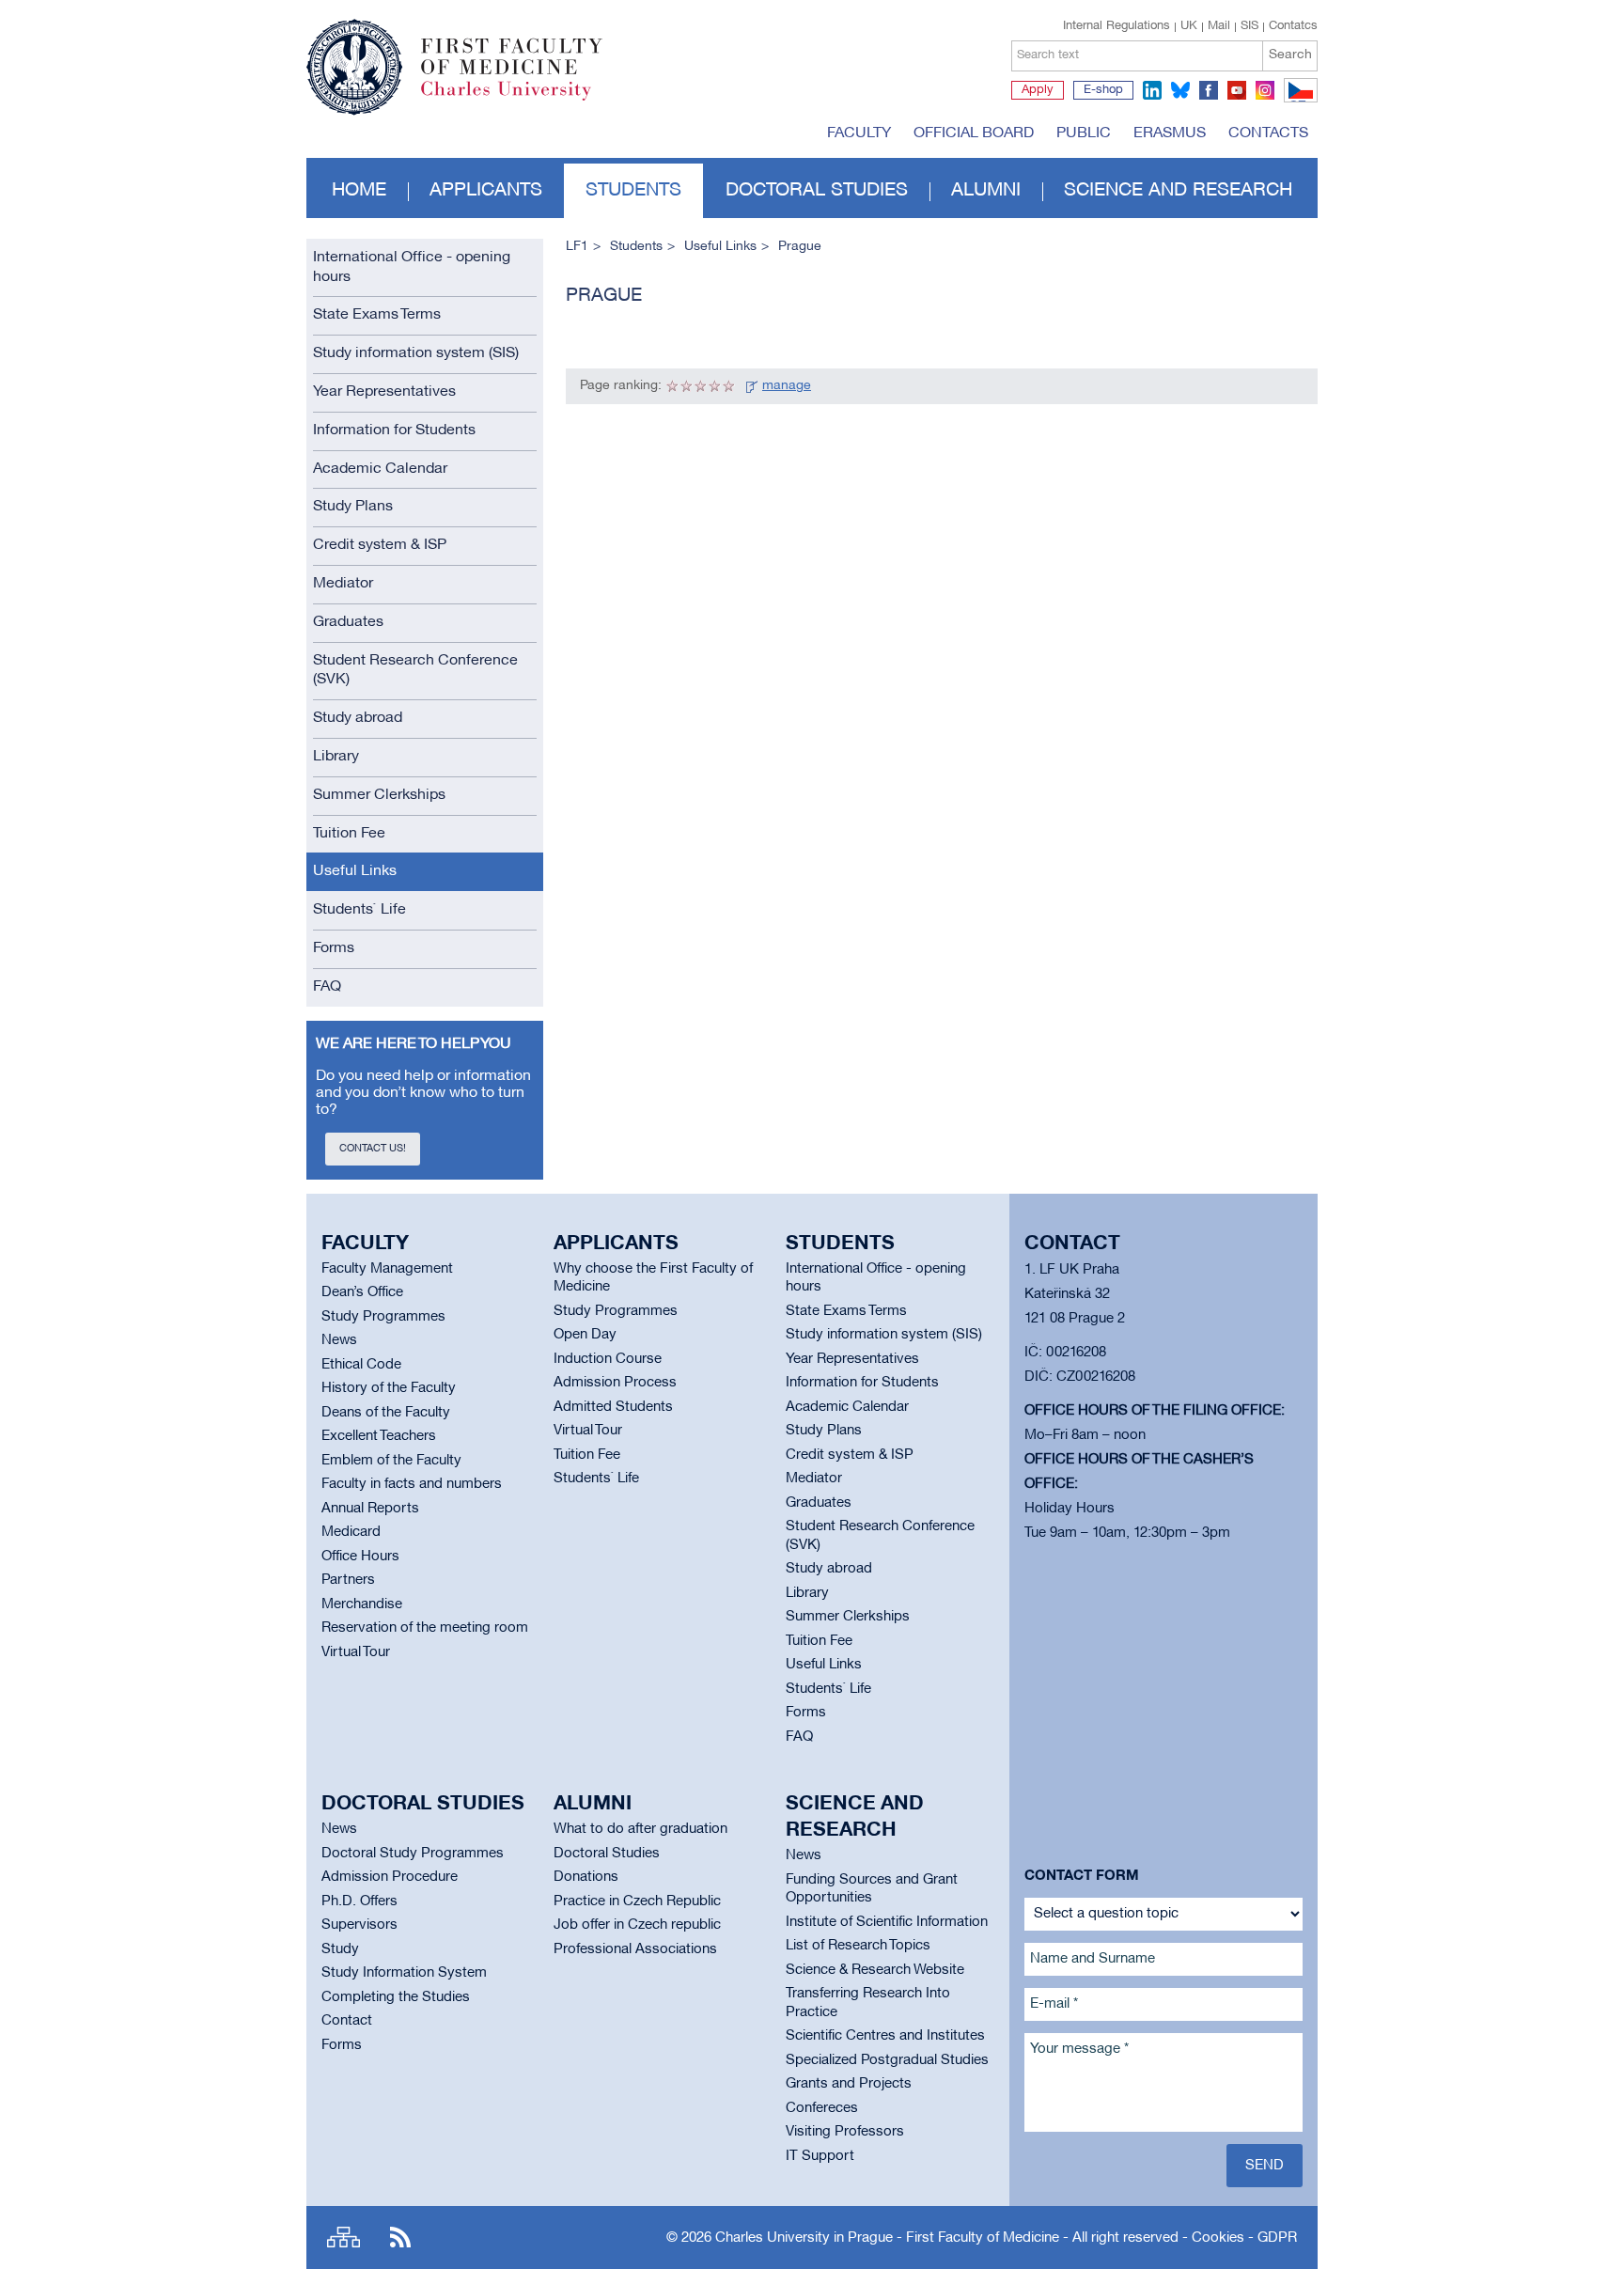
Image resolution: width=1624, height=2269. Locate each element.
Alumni (986, 191)
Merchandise (362, 1604)
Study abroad (358, 718)
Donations (586, 1877)
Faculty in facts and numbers (412, 1484)
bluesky (1180, 90)
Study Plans (353, 507)
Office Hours (360, 1557)
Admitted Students (613, 1407)
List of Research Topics (858, 1946)
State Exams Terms (377, 315)
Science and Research (1178, 191)
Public (1084, 133)
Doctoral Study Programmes (413, 1854)
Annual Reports (370, 1509)
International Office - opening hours (412, 267)
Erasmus (1170, 133)
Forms (334, 948)
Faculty (859, 133)
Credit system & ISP (380, 545)
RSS (400, 2238)
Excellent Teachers (379, 1436)
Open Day (585, 1335)
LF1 (577, 247)
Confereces (822, 2108)
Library (336, 757)
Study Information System (404, 1973)
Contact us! (373, 1149)
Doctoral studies (817, 191)
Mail (1219, 26)
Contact (347, 2021)
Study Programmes (383, 1317)
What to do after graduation (640, 1829)
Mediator (343, 584)
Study (340, 1949)
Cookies (1218, 2238)
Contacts (1268, 133)
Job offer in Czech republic (637, 1925)
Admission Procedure (390, 1877)
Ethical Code (361, 1365)
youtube (1237, 90)
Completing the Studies (396, 1997)
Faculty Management (387, 1269)
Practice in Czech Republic (637, 1901)
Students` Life (359, 910)
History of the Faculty (389, 1388)
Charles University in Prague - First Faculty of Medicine (887, 2238)
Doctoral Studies (607, 1854)
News (339, 1340)
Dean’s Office (362, 1292)
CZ (1297, 102)
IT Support (820, 2156)
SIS (1249, 26)
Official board (974, 133)
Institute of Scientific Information (887, 1922)
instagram (1265, 90)
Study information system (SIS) (416, 353)
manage (787, 386)
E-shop (1103, 90)
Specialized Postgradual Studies (887, 2060)
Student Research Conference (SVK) (415, 671)
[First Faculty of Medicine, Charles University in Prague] (454, 59)
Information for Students (394, 430)
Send (1265, 2166)
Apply (1038, 90)
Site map (344, 2238)
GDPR (1277, 2238)
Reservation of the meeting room (425, 1628)
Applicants (486, 191)
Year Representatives (384, 392)
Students (633, 191)
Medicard (351, 1532)
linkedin (1152, 90)
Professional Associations (635, 1949)
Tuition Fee (349, 834)
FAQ (327, 987)
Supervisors (359, 1925)
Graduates (348, 622)
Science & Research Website (875, 1970)
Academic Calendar (380, 469)
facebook (1209, 90)
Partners (348, 1580)
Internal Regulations (1116, 26)
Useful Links (355, 871)
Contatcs (1293, 26)
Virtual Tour (356, 1652)
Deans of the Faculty (386, 1413)
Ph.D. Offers (359, 1901)
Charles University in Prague (522, 99)
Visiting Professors (845, 2132)
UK (1189, 26)
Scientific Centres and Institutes (885, 2036)
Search (1290, 55)
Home (359, 191)
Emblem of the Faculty (391, 1461)
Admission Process (615, 1383)
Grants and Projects (849, 2084)
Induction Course (608, 1359)
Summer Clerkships (379, 795)
